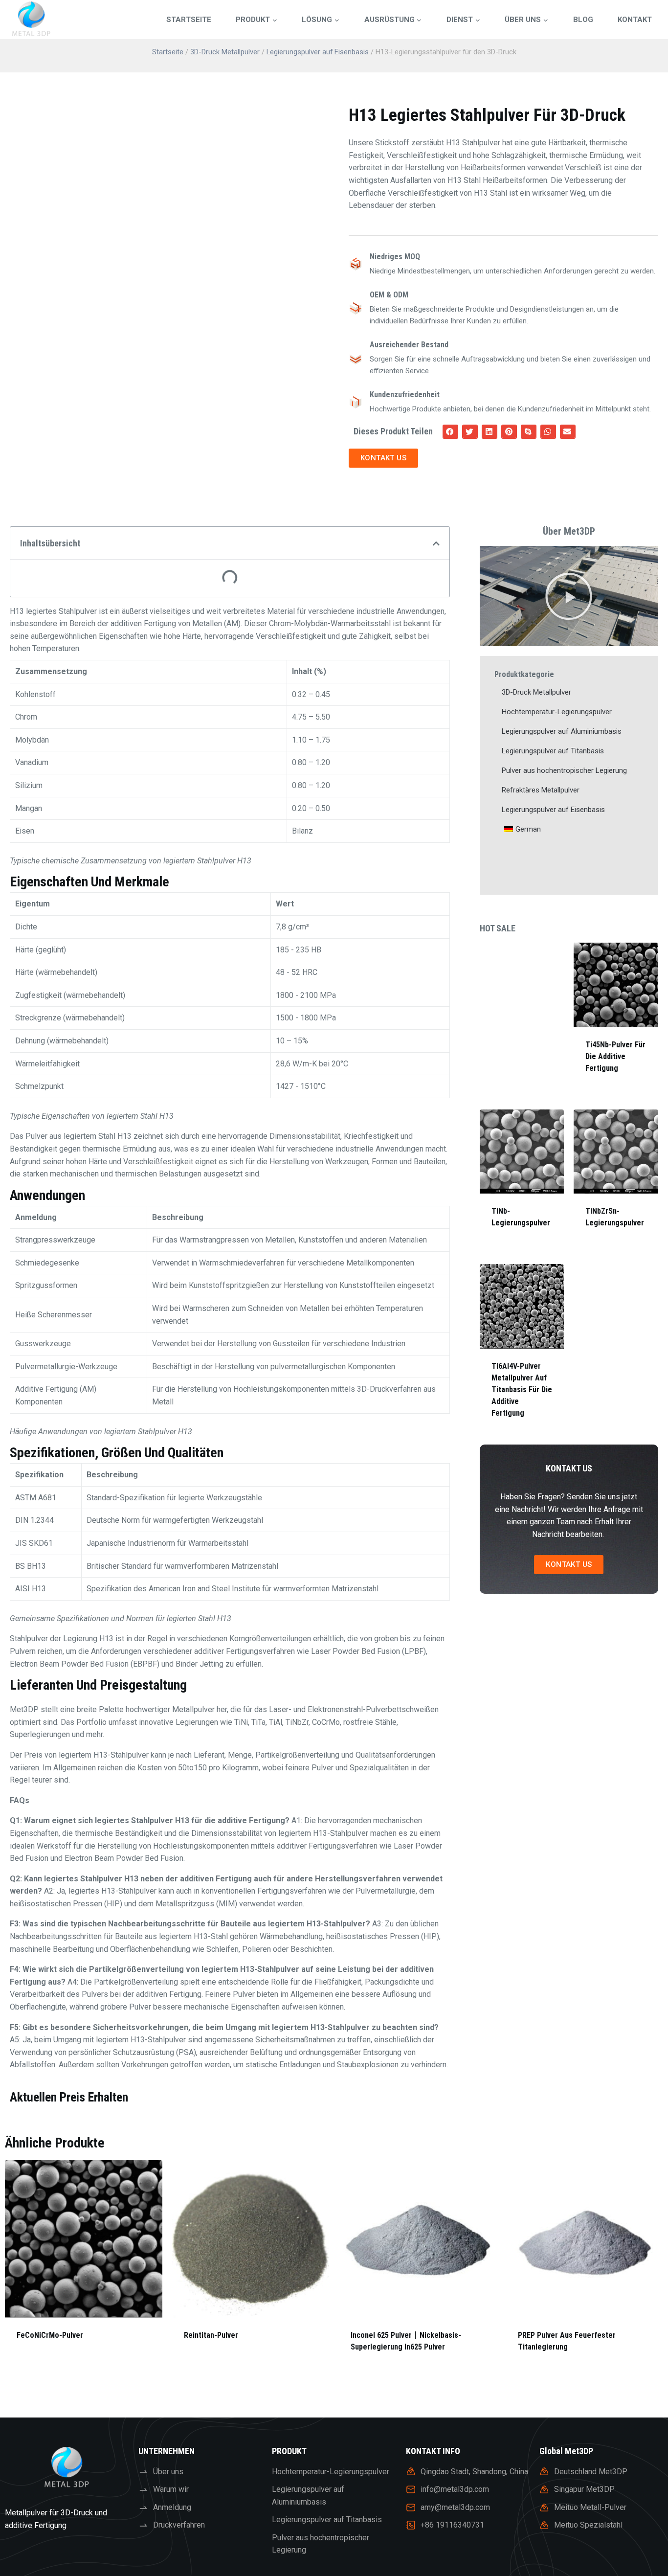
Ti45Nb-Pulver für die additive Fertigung (615, 1056)
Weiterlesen (39, 2366)
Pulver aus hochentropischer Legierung (564, 770)
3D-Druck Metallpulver (225, 52)
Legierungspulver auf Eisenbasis (318, 52)
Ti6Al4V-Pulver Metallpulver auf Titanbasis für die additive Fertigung (522, 1390)
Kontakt (635, 20)
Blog (583, 20)
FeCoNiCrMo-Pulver (50, 2335)
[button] (450, 432)
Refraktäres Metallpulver (541, 790)
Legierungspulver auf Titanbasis (553, 751)
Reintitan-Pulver (211, 2335)
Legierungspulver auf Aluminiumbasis (562, 731)
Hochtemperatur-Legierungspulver (557, 712)
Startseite (189, 20)
